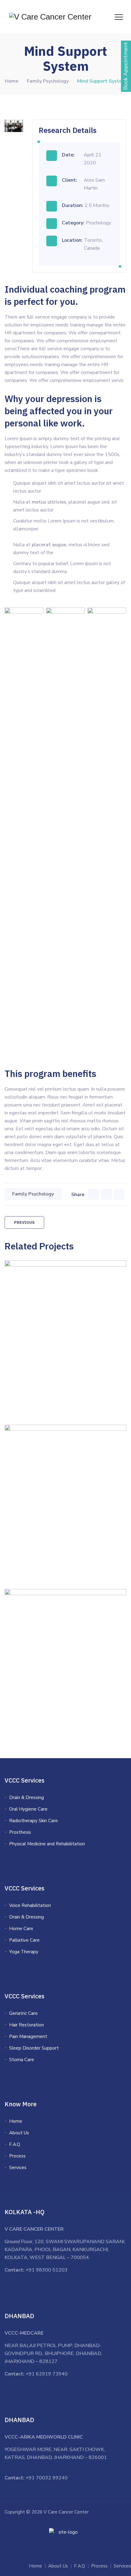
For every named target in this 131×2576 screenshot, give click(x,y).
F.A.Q (15, 2144)
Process (17, 2156)
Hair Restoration (27, 2025)
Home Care (21, 1929)
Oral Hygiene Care (28, 1809)
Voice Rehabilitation (30, 1905)
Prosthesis (20, 1832)
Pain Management (28, 2036)
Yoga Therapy (24, 1952)
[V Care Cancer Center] (50, 17)
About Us (19, 2133)
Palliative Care (24, 1940)
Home (12, 81)
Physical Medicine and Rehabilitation (47, 1844)
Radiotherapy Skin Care (34, 1821)
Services (18, 2168)
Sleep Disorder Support (34, 2048)
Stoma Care (22, 2060)
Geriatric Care (23, 2013)
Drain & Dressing (27, 1797)
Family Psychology (33, 1194)
